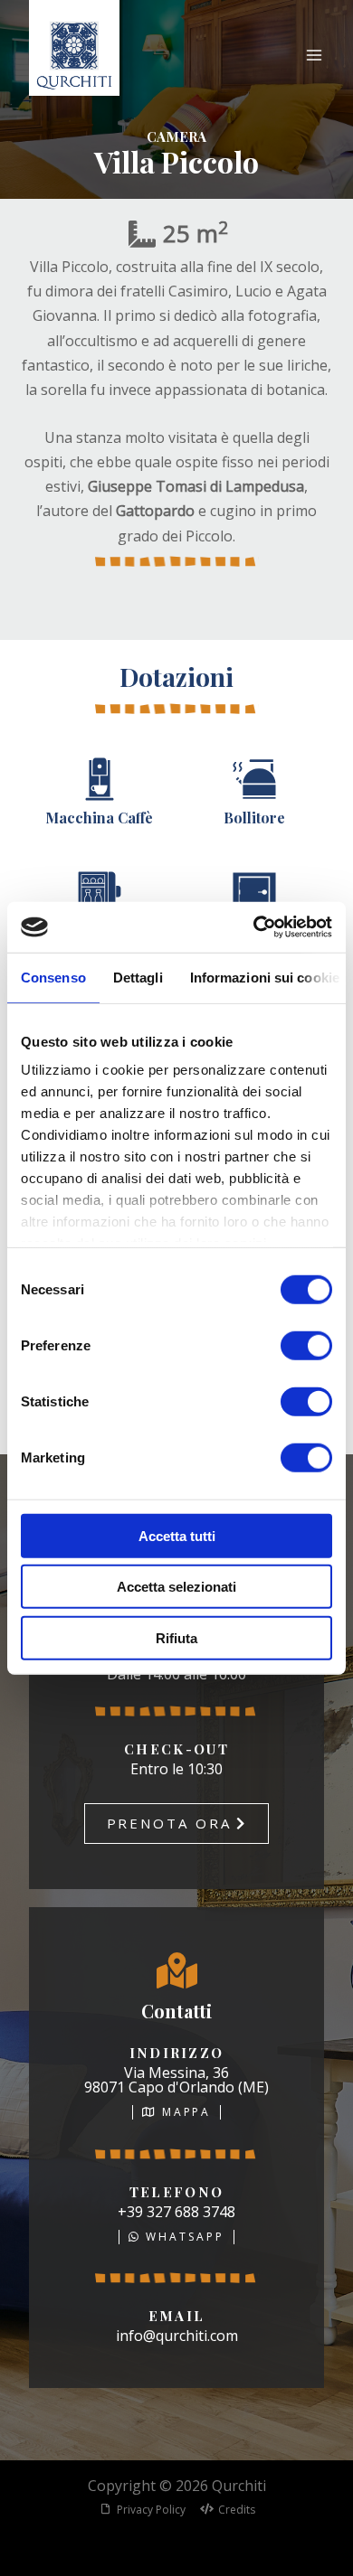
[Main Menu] (314, 55)
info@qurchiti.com (177, 2336)
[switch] (306, 1345)
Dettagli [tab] (138, 977)
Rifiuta (176, 1637)
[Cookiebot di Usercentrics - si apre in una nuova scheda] (254, 927)
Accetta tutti (177, 1535)
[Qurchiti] (74, 55)
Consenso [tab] (53, 977)
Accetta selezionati (176, 1587)
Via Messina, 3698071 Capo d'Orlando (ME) (176, 2080)
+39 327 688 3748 (176, 2212)
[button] (177, 1824)
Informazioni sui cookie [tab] (265, 977)
